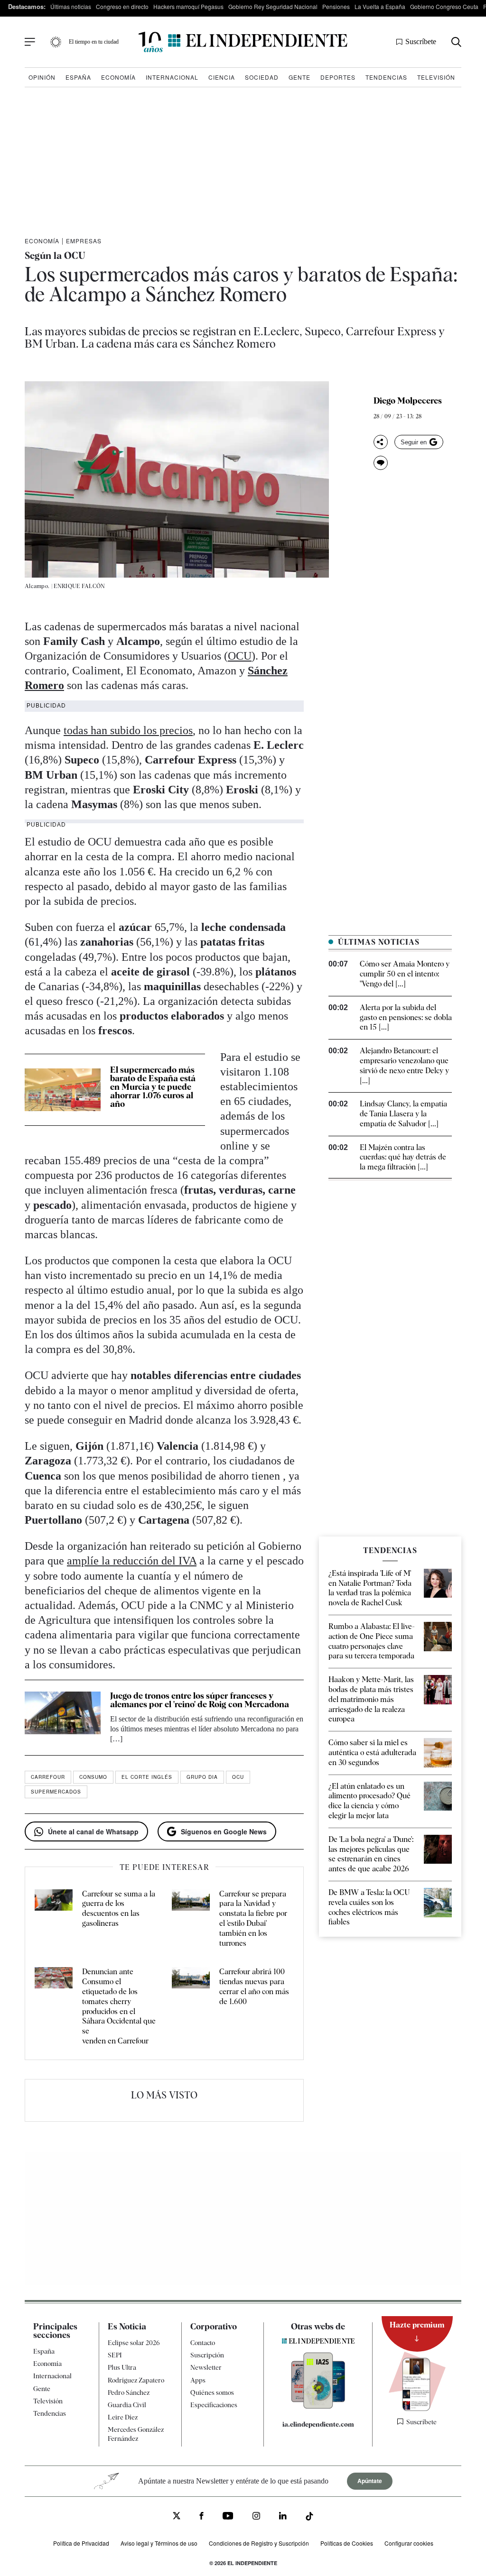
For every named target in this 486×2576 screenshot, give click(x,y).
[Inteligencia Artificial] (318, 2406)
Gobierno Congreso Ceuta (444, 6)
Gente (299, 77)
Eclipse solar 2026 (134, 2343)
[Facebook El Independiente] (201, 2517)
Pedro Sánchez (129, 2392)
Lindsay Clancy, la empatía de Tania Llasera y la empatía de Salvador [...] (403, 1114)
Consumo (93, 1777)
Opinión (42, 77)
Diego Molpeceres (408, 401)
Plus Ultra (122, 2367)
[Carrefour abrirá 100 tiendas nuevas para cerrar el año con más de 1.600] (191, 2006)
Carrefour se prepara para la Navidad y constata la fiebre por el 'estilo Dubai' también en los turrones (253, 1918)
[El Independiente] (243, 42)
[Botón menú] (30, 42)
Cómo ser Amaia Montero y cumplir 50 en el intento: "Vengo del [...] (405, 974)
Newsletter (206, 2367)
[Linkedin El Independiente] (283, 2517)
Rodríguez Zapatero (136, 2380)
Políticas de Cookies (347, 2543)
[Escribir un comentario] (381, 463)
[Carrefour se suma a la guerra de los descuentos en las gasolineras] (54, 1919)
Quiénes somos (212, 2392)
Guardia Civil (127, 2405)
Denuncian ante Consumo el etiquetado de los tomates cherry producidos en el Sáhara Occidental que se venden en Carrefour (119, 2006)
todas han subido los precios (128, 730)
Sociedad (262, 77)
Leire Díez (123, 2417)
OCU (240, 656)
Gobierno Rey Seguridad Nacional (273, 6)
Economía (118, 77)
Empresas (84, 241)
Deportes (338, 77)
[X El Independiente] (177, 2516)
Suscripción (207, 2355)
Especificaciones (214, 2405)
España (78, 77)
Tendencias (386, 77)
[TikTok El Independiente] (309, 2517)
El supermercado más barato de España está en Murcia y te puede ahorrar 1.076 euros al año (153, 1087)
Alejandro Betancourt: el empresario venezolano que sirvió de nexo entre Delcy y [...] (404, 1065)
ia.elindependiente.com (318, 2424)
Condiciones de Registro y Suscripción (259, 2543)
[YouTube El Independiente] (228, 2517)
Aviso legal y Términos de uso (159, 2543)
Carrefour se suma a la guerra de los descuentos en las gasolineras (119, 1909)
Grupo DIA (202, 1777)
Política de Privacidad (81, 2543)
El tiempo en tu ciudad (94, 42)
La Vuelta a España (380, 6)
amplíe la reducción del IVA (132, 1561)
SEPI (115, 2355)
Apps (198, 2380)
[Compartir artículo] (381, 442)
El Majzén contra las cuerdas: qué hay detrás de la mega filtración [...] (403, 1157)
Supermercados (56, 1792)
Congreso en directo (122, 6)
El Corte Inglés (147, 1777)
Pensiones (336, 6)
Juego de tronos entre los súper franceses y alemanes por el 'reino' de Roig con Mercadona (200, 1700)
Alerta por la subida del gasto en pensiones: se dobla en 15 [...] (406, 1017)
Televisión (436, 77)
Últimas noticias (71, 6)
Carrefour (48, 1777)
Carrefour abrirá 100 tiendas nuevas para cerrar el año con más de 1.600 (254, 1986)
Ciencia (222, 77)
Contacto (203, 2343)
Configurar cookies (409, 2543)
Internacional (172, 77)
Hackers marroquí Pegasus (188, 6)
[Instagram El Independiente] (256, 2517)
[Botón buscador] (456, 42)
